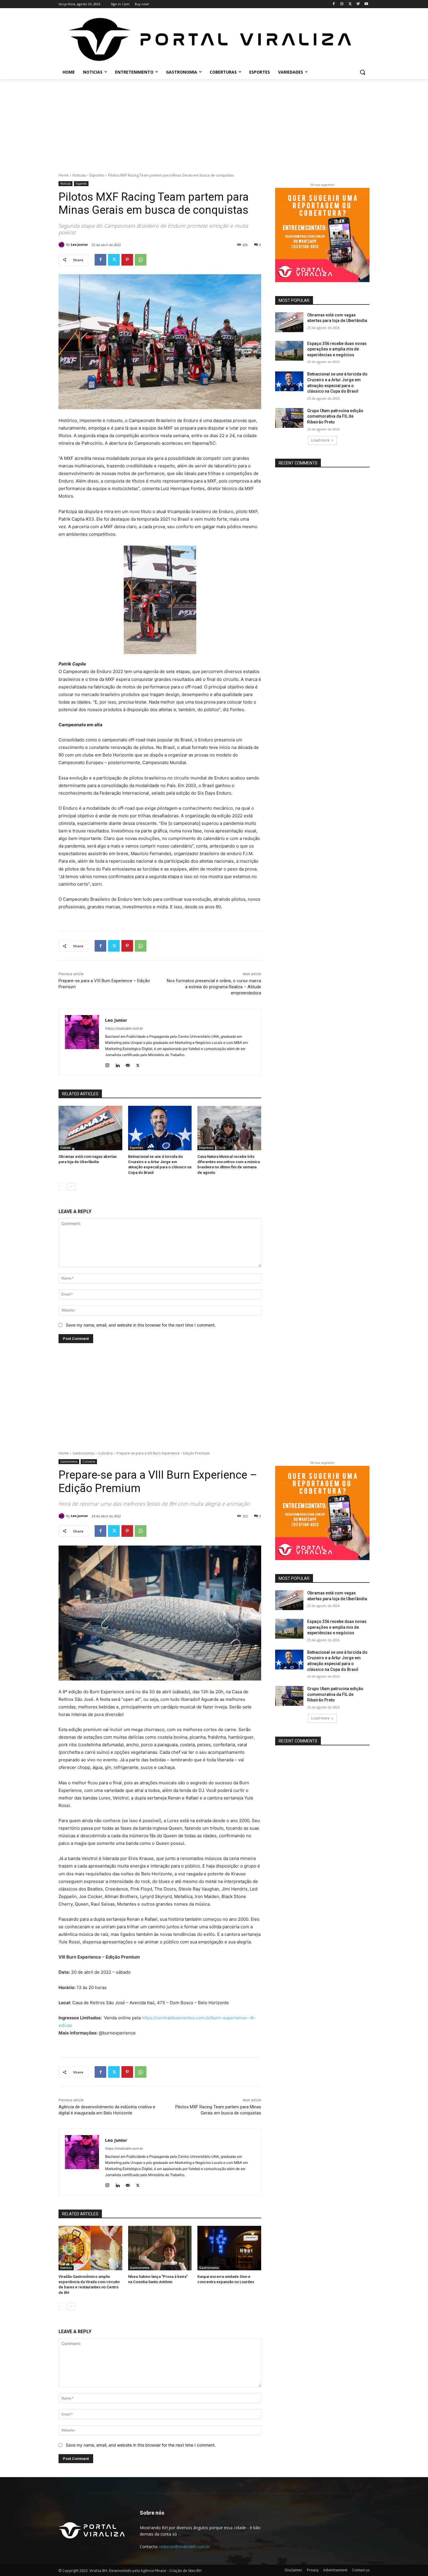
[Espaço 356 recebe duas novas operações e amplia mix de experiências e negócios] (289, 351)
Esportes (97, 175)
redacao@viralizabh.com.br (185, 2546)
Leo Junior (79, 244)
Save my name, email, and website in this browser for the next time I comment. (141, 1325)
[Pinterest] (127, 260)
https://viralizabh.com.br (124, 1028)
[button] (362, 72)
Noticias (79, 175)
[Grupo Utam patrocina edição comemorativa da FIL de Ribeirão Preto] (289, 418)
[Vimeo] (358, 4)
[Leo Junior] (62, 245)
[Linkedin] (117, 1064)
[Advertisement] (214, 123)
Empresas (206, 1148)
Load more (320, 440)
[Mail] (128, 1064)
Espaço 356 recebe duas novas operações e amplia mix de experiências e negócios (337, 349)
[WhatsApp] (141, 260)
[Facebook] (334, 4)
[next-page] (71, 1187)
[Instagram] (342, 4)
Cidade (65, 1148)
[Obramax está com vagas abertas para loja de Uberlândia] (90, 1128)
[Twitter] (350, 4)
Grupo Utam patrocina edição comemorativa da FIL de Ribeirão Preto (335, 416)
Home (64, 175)
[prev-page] (62, 1187)
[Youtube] (366, 4)
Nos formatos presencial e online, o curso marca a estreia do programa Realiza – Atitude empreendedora (214, 987)
